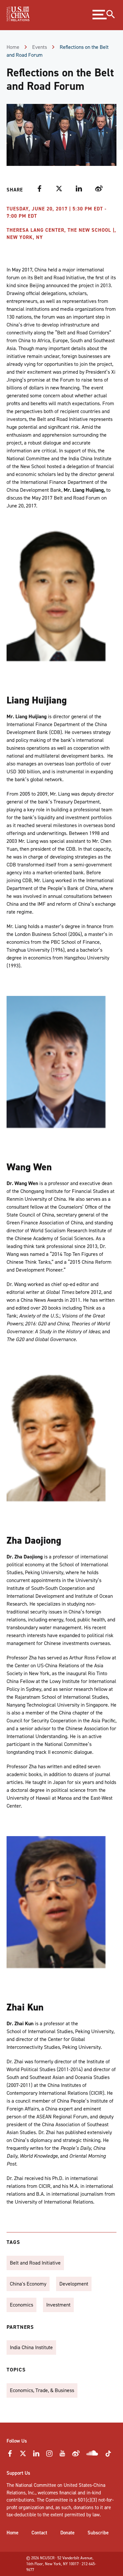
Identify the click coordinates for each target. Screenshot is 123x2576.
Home (13, 47)
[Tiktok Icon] (108, 2456)
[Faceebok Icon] (10, 2455)
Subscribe (98, 2533)
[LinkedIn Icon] (36, 2455)
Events (40, 47)
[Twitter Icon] (23, 2455)
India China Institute (31, 2347)
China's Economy (28, 2284)
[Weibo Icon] (76, 2455)
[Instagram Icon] (49, 2455)
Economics (21, 2305)
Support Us (18, 2473)
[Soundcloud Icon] (92, 2454)
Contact (39, 2533)
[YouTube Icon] (62, 2455)
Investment (58, 2305)
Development (74, 2284)
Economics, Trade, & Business (42, 2390)
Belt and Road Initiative (35, 2263)
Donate (67, 2533)
